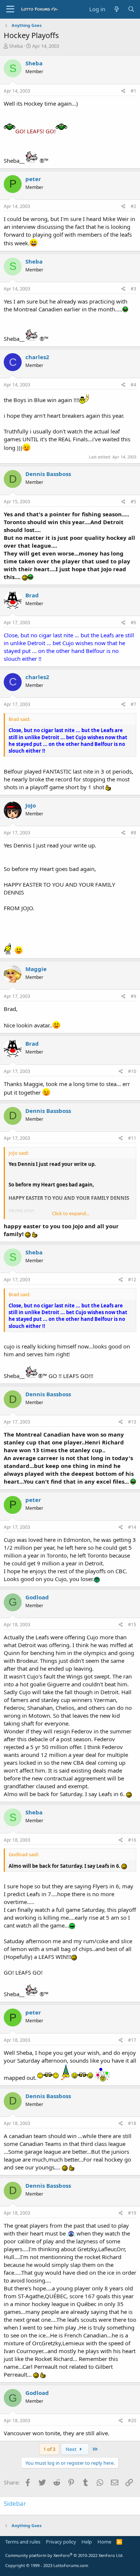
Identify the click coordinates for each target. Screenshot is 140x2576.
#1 (133, 91)
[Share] (123, 91)
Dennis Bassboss (48, 474)
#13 (132, 1422)
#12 (132, 1280)
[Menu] (10, 9)
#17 (132, 2040)
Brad (32, 595)
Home (104, 2542)
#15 (132, 1625)
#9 (133, 996)
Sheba (16, 46)
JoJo (31, 805)
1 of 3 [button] (49, 2449)
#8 (133, 833)
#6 (133, 623)
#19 (132, 2213)
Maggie (36, 969)
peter (33, 179)
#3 (133, 289)
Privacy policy (61, 2542)
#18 (132, 2123)
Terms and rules (23, 2542)
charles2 (37, 357)
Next (72, 2449)
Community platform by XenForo (64, 2555)
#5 (133, 502)
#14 (132, 1527)
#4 (133, 385)
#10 (132, 1071)
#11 (132, 1138)
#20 (132, 2421)
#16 (132, 1840)
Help (87, 2542)
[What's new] (116, 9)
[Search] (131, 9)
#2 (133, 206)
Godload (37, 1597)
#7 (133, 704)
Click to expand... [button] (71, 1213)
